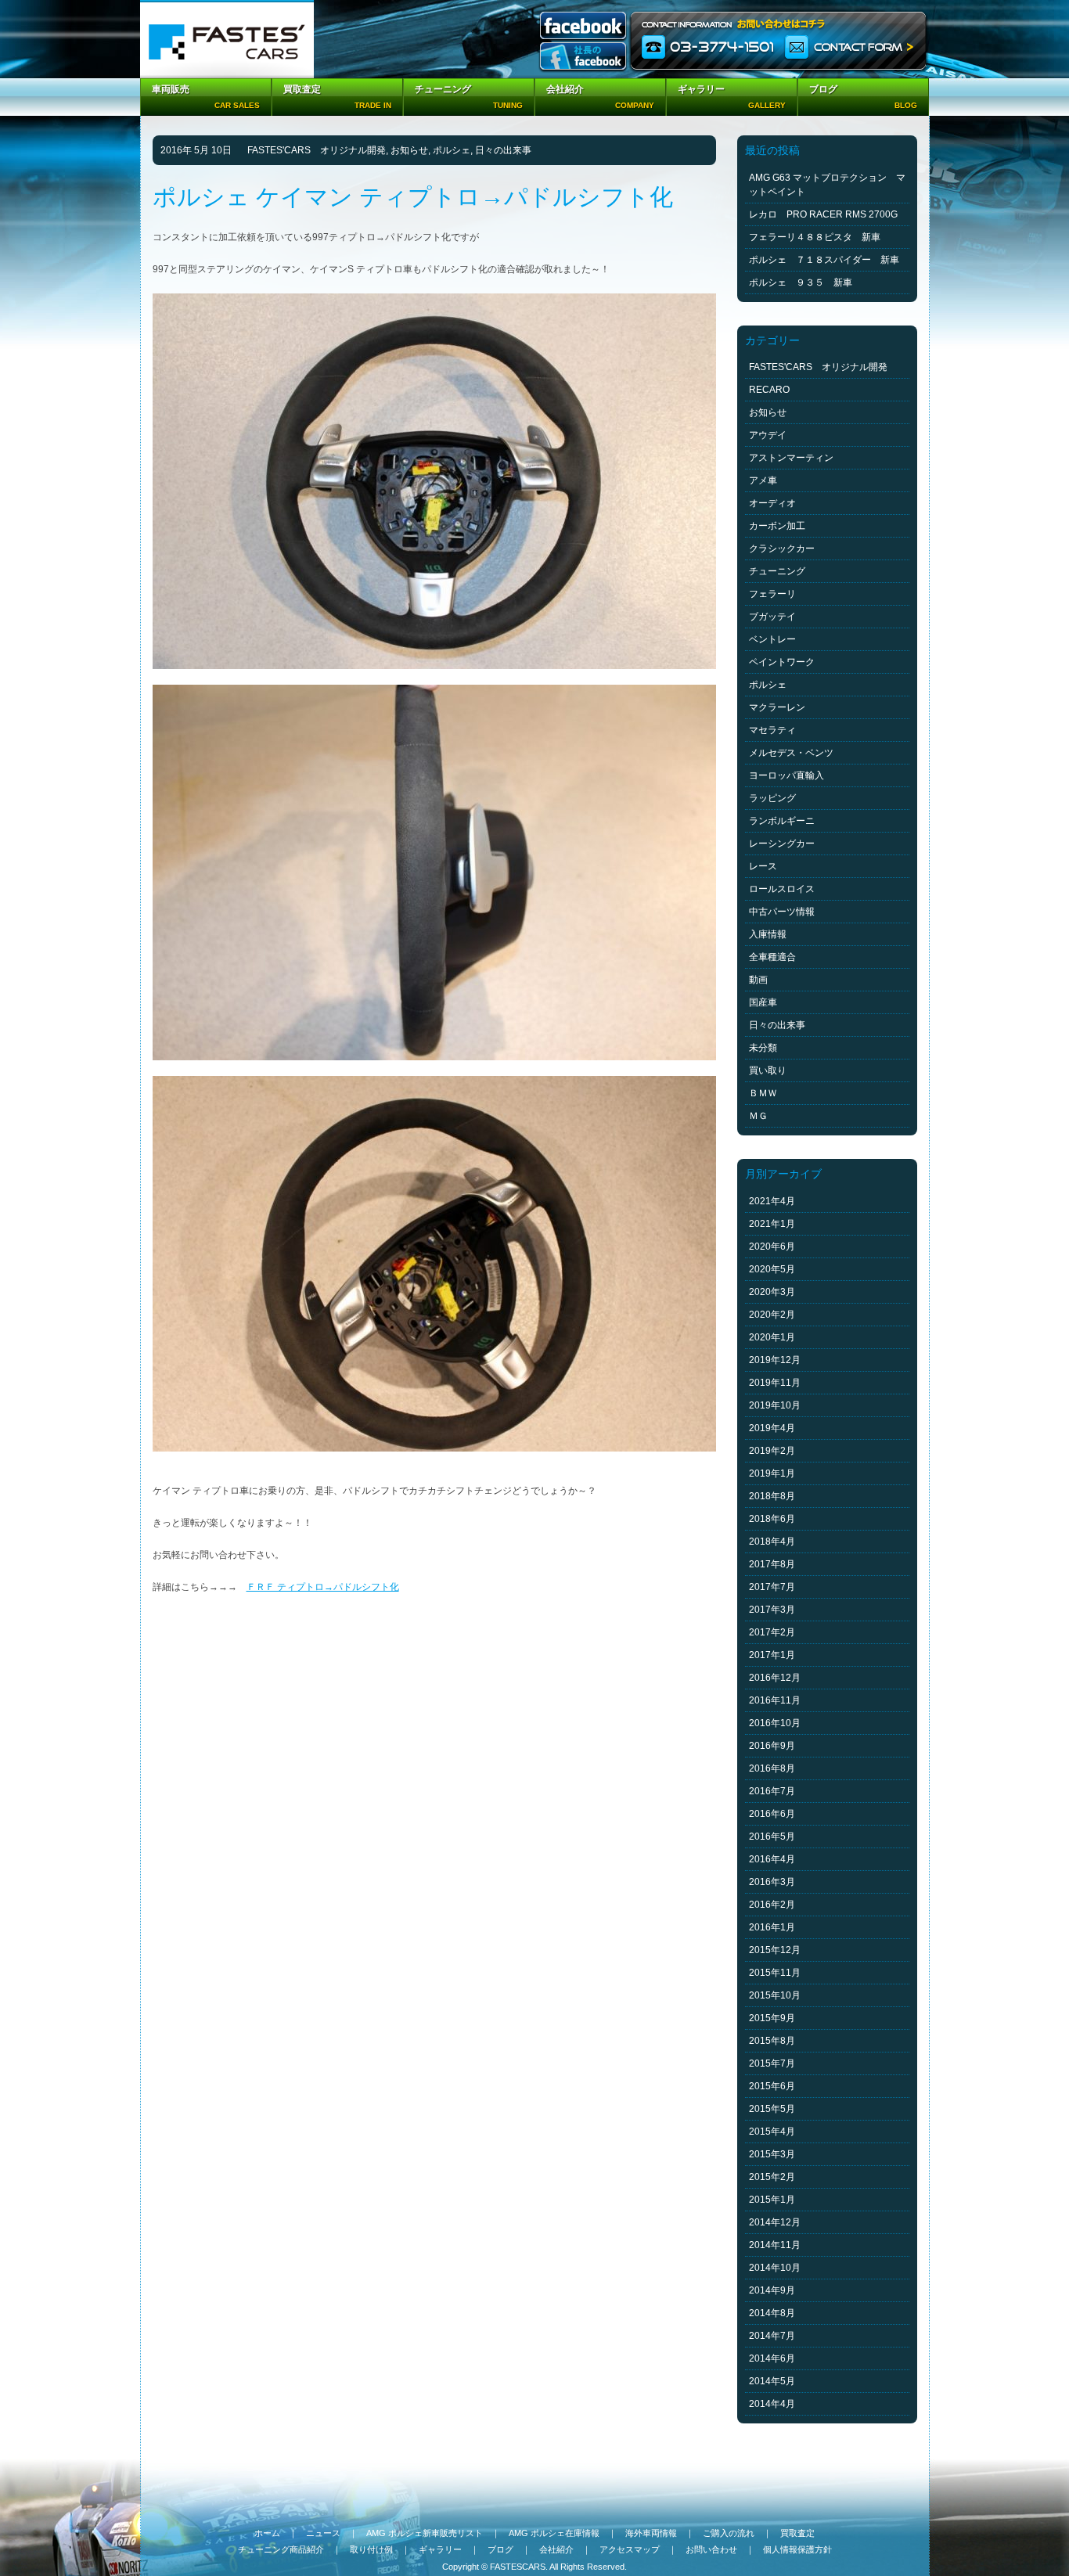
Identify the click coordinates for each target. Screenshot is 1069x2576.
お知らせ (409, 150)
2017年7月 (772, 1587)
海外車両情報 (651, 2533)
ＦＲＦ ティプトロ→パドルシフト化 (323, 1587)
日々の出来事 (503, 150)
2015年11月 (775, 1973)
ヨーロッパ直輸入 (786, 775)
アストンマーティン (791, 458)
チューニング (777, 571)
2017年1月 (772, 1655)
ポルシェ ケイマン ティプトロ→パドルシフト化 (425, 197)
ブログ (500, 2549)
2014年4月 (772, 2404)
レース (763, 866)
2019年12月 (775, 1360)
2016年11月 (775, 1700)
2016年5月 (772, 1837)
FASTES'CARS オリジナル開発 (317, 150)
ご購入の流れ (729, 2533)
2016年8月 (772, 1768)
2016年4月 (772, 1859)
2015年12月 (775, 1950)
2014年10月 (775, 2268)
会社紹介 (556, 2549)
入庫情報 (768, 934)
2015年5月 (772, 2109)
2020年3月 (772, 1292)
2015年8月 (772, 2041)
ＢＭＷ (763, 1093)
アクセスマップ (630, 2549)
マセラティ (772, 730)
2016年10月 (775, 1723)
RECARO (769, 390)
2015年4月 (772, 2132)
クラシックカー (782, 549)
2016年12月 (775, 1678)
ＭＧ (758, 1116)
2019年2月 (772, 1451)
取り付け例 (371, 2549)
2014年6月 (772, 2358)
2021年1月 (772, 1224)
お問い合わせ (711, 2549)
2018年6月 (772, 1519)
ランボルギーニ (782, 821)
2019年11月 (775, 1383)
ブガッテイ (772, 617)
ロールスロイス (782, 889)
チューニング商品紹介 (281, 2549)
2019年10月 (775, 1405)
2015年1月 (772, 2200)
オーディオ (772, 503)
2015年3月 (772, 2154)
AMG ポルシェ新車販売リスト (425, 2533)
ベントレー (772, 639)
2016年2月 (772, 1905)
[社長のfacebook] (583, 58)
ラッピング (772, 798)
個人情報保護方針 (797, 2549)
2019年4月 (772, 1428)
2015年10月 (775, 1995)
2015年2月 (772, 2177)
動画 (758, 980)
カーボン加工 (777, 526)
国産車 (763, 1002)
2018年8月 (772, 1496)
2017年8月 (772, 1564)
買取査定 (797, 2533)
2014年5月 (772, 2381)
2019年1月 (772, 1473)
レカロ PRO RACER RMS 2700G (823, 214)
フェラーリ (772, 594)
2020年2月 (772, 1315)
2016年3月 (772, 1882)
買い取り (768, 1070)
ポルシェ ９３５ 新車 (801, 282)
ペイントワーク (782, 662)
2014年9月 (772, 2290)
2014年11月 (775, 2245)
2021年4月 (772, 1201)
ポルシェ (452, 150)
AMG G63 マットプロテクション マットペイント (827, 185)
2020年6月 (772, 1247)
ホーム (267, 2533)
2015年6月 (772, 2086)
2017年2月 (772, 1632)
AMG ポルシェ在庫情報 (554, 2533)
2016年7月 (772, 1791)
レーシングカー (782, 844)
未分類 (763, 1048)
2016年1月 (772, 1927)
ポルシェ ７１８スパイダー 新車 (824, 260)
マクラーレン (777, 707)
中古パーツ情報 (782, 912)
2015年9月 (772, 2018)
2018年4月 (772, 1542)
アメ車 (763, 480)
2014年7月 (772, 2336)
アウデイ (768, 435)
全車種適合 (772, 957)
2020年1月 (772, 1337)
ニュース (323, 2533)
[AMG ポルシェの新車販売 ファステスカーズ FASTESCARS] (227, 39)
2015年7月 (772, 2063)
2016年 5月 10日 (196, 150)
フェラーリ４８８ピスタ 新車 (815, 237)
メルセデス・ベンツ (791, 753)
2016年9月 (772, 1746)
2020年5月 (772, 1269)
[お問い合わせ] (779, 39)
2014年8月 (772, 2313)
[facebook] (583, 27)
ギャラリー (440, 2549)
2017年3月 (772, 1610)
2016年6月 (772, 1814)
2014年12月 (775, 2222)
